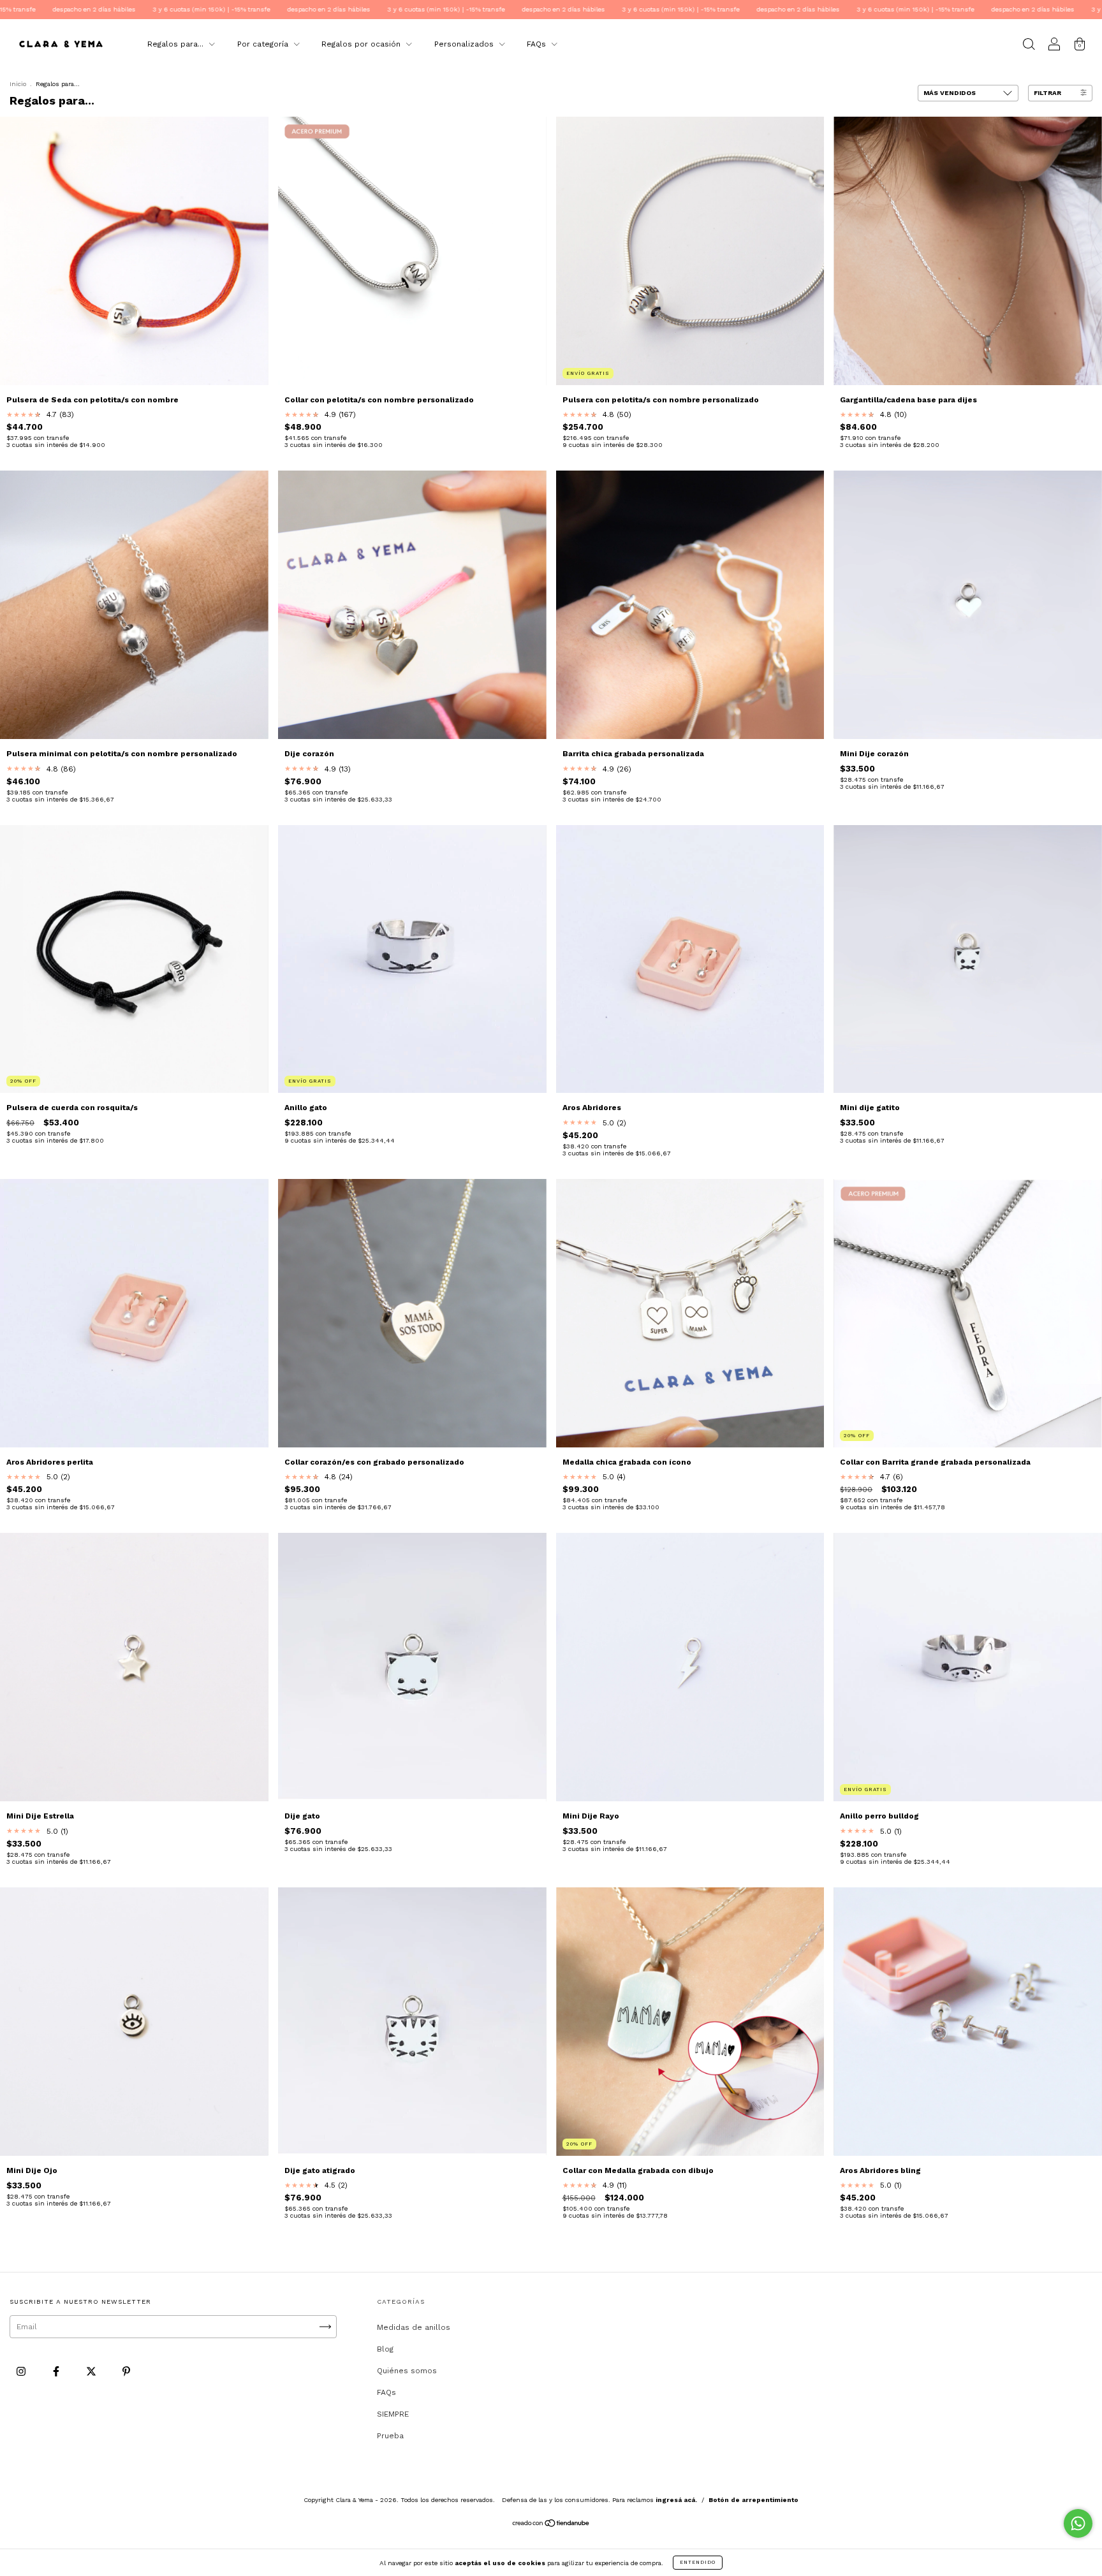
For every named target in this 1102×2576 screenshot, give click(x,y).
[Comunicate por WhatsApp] (1078, 2523)
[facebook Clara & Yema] (57, 2372)
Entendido (698, 2562)
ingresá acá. (676, 2500)
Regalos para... (177, 44)
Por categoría (264, 44)
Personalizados (465, 44)
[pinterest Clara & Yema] (126, 2372)
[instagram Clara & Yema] (22, 2372)
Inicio (18, 84)
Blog (385, 2349)
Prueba (390, 2436)
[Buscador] (1029, 46)
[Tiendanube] (551, 2525)
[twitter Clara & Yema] (92, 2372)
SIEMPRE (393, 2414)
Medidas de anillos (414, 2327)
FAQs (538, 44)
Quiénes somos (407, 2371)
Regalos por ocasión (362, 44)
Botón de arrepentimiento (753, 2500)
